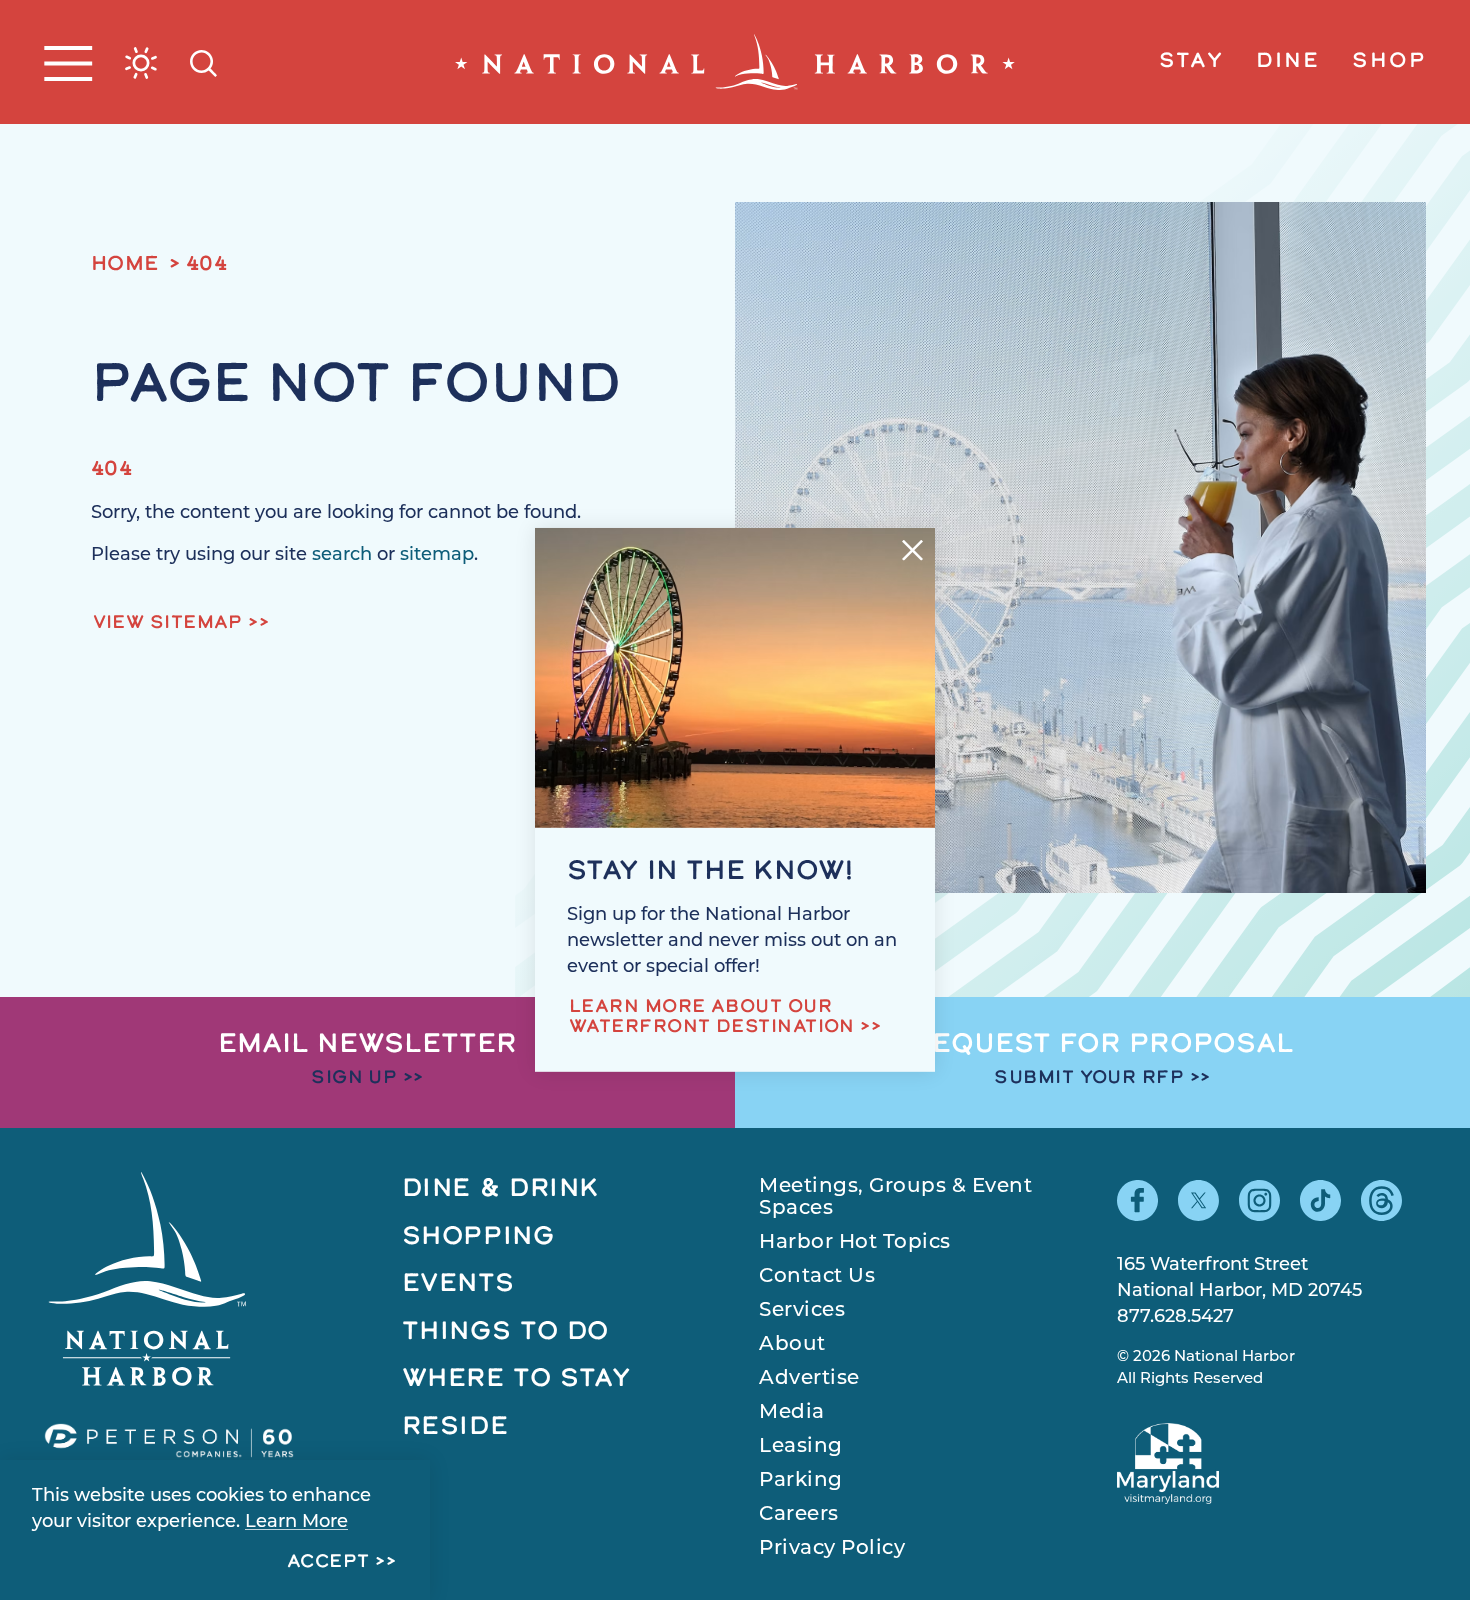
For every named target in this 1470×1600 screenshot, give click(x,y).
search (342, 556)
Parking (801, 1481)
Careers (799, 1515)
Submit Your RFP (1089, 1079)
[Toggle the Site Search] (203, 61)
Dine (1288, 62)
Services (802, 1311)
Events (458, 1284)
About (792, 1345)
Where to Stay (517, 1379)
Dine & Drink (501, 1189)
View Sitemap (168, 624)
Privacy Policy (832, 1549)
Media (792, 1413)
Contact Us (817, 1277)
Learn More (296, 1523)
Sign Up (354, 1079)
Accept (328, 1563)
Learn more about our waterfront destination (712, 1018)
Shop (1389, 62)
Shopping (478, 1237)
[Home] (735, 62)
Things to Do (506, 1332)
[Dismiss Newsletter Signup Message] (912, 550)
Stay (1191, 62)
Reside (455, 1427)
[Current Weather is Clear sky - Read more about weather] (141, 63)
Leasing (801, 1447)
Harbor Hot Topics (855, 1243)
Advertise (809, 1379)
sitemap (437, 556)
